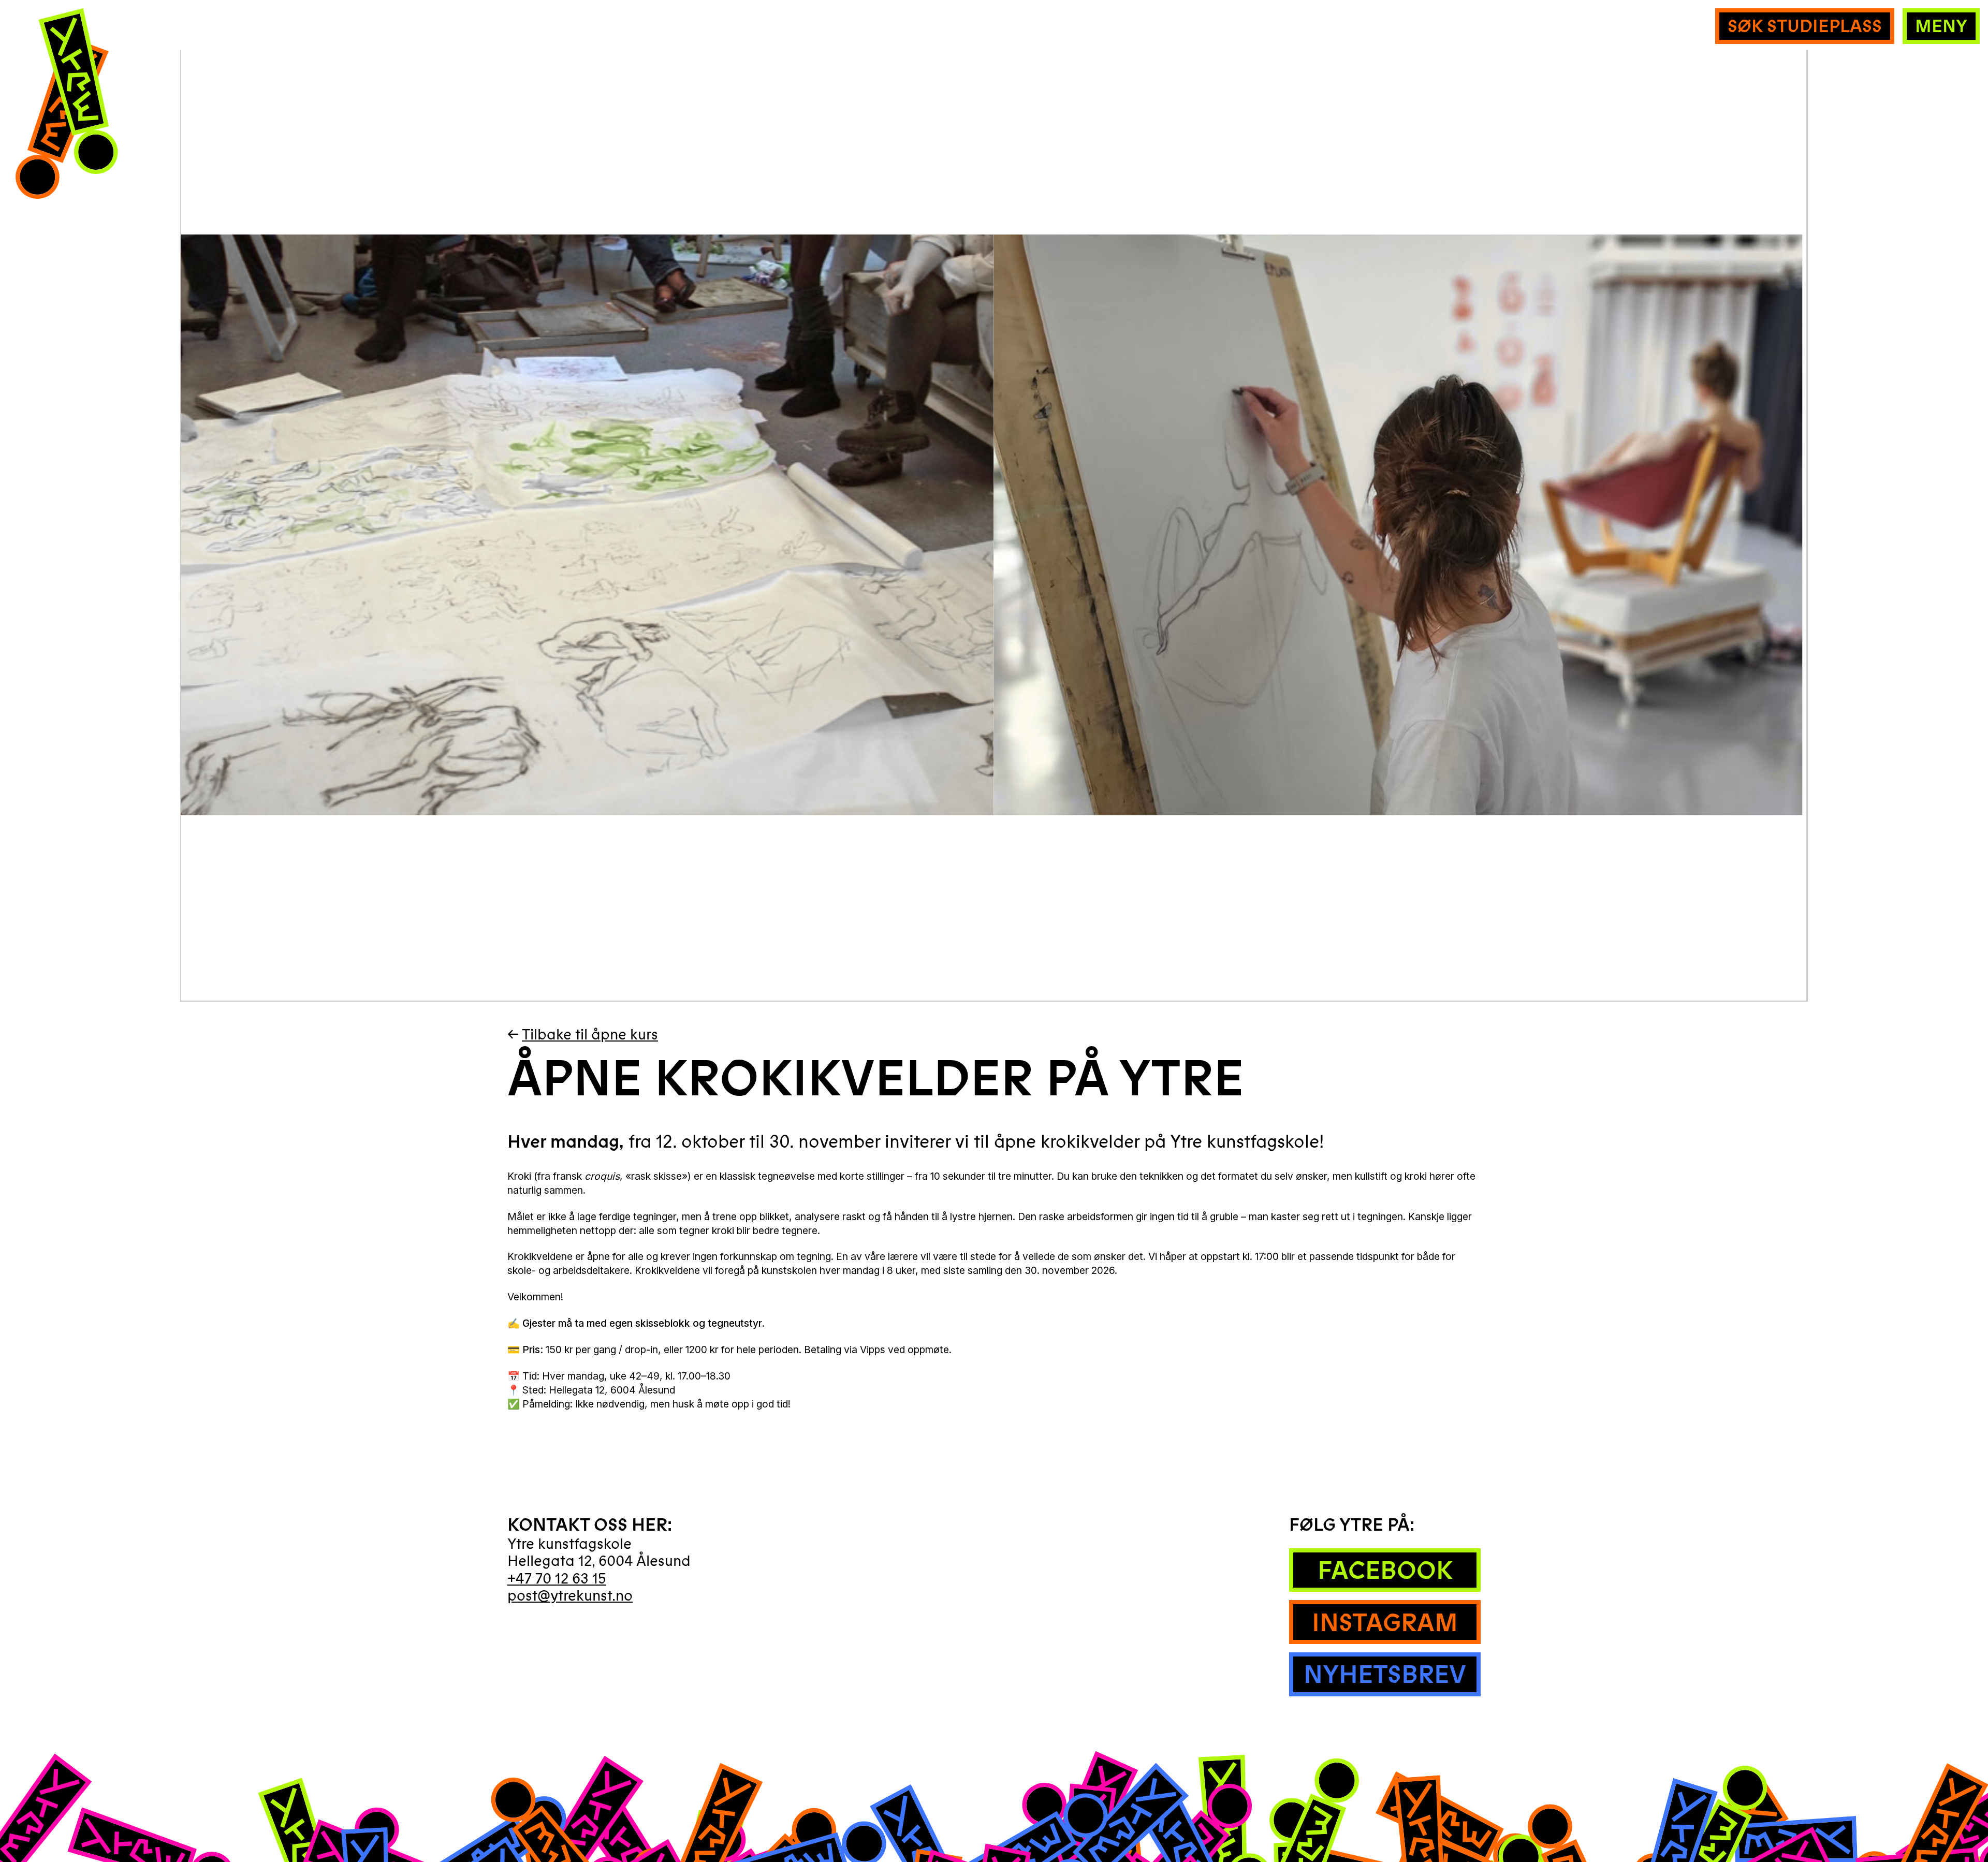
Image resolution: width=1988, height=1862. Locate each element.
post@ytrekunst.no (570, 1596)
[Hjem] (66, 107)
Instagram (1385, 1623)
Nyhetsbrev (1385, 1675)
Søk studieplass (1805, 26)
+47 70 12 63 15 (557, 1579)
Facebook (1385, 1571)
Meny (1941, 26)
